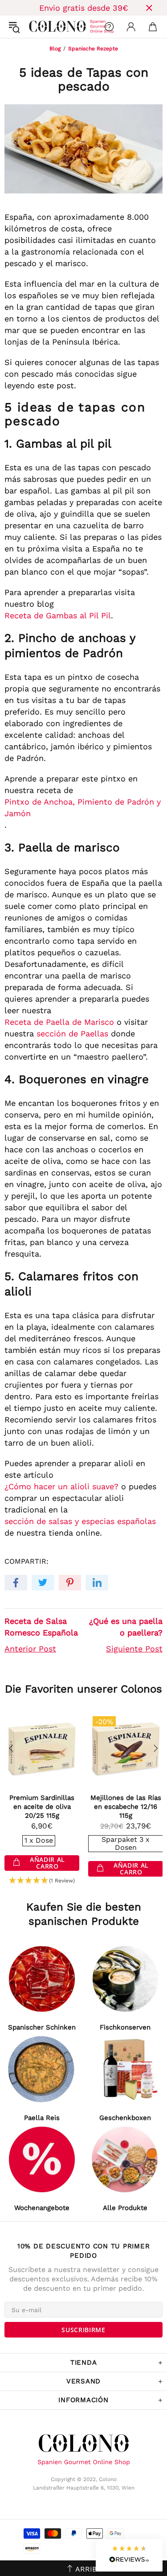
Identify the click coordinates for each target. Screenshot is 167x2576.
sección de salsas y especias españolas (80, 1521)
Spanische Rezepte (93, 49)
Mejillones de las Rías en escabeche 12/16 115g (126, 1807)
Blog (55, 49)
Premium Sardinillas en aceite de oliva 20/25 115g (42, 1807)
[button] (42, 1881)
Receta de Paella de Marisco (59, 1022)
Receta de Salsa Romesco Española (41, 1627)
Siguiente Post (134, 1649)
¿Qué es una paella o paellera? (126, 1627)
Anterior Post (30, 1649)
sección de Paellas (72, 1033)
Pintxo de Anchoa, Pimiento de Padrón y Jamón (83, 807)
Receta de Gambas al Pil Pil (58, 615)
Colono (36, 27)
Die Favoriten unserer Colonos (83, 1689)
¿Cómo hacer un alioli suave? (61, 1486)
